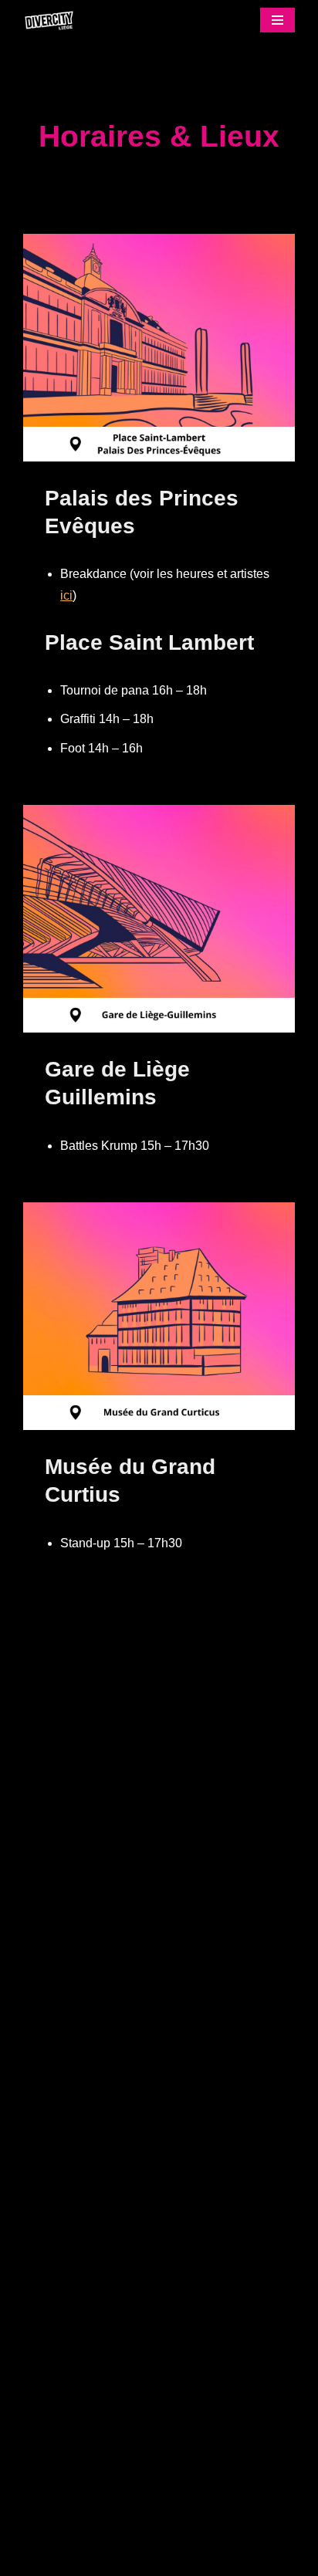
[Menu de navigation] (277, 20)
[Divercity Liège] (54, 20)
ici (66, 595)
